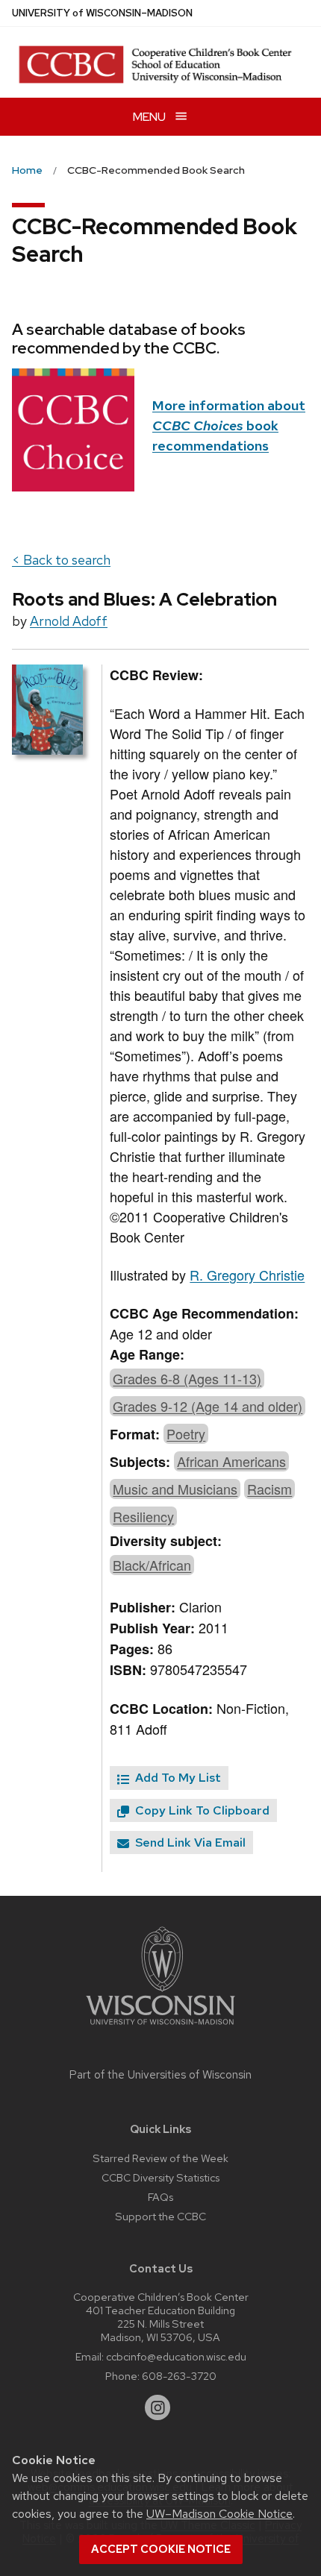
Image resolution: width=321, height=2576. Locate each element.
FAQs (160, 2197)
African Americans (231, 1461)
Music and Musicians (175, 1489)
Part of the (160, 2075)
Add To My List (177, 1778)
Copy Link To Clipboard (201, 1810)
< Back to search (61, 560)
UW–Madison (102, 13)
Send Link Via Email (189, 1843)
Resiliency (143, 1516)
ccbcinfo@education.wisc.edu (176, 2356)
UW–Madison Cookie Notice (219, 2514)
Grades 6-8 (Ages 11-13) (187, 1378)
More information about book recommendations (229, 425)
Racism (269, 1489)
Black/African (152, 1565)
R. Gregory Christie (247, 1275)
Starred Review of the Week (160, 2158)
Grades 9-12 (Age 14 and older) (208, 1406)
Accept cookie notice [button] (161, 2549)
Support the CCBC (160, 2216)
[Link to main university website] (160, 2027)
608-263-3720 (179, 2376)
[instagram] (158, 2407)
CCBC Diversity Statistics (160, 2177)
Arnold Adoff (69, 621)
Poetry (186, 1433)
